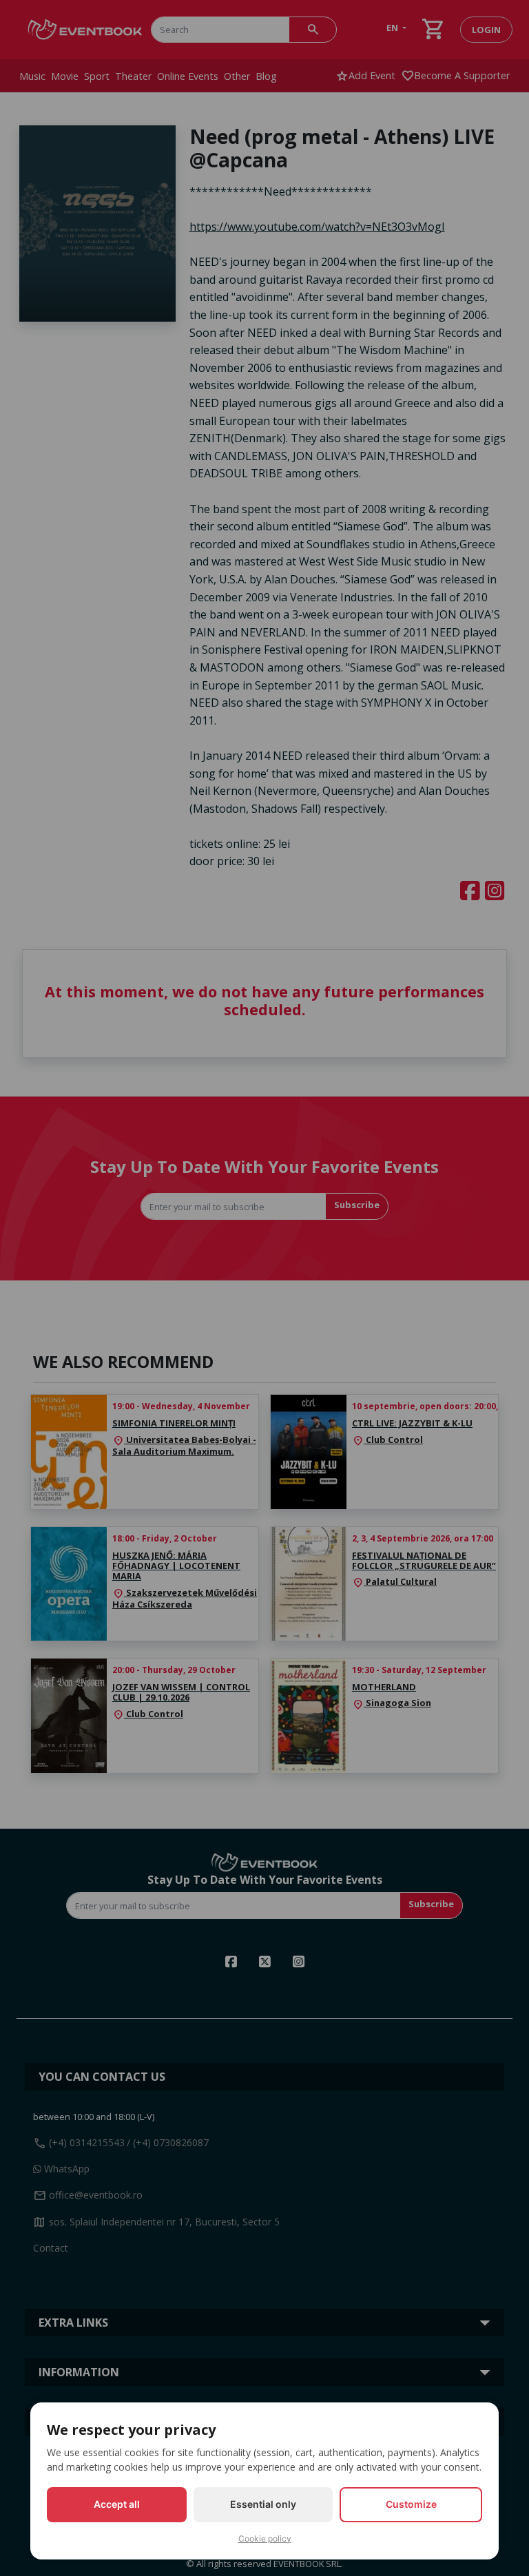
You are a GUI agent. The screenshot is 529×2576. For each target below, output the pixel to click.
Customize (411, 2504)
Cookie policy (265, 2538)
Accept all (117, 2504)
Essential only (263, 2504)
